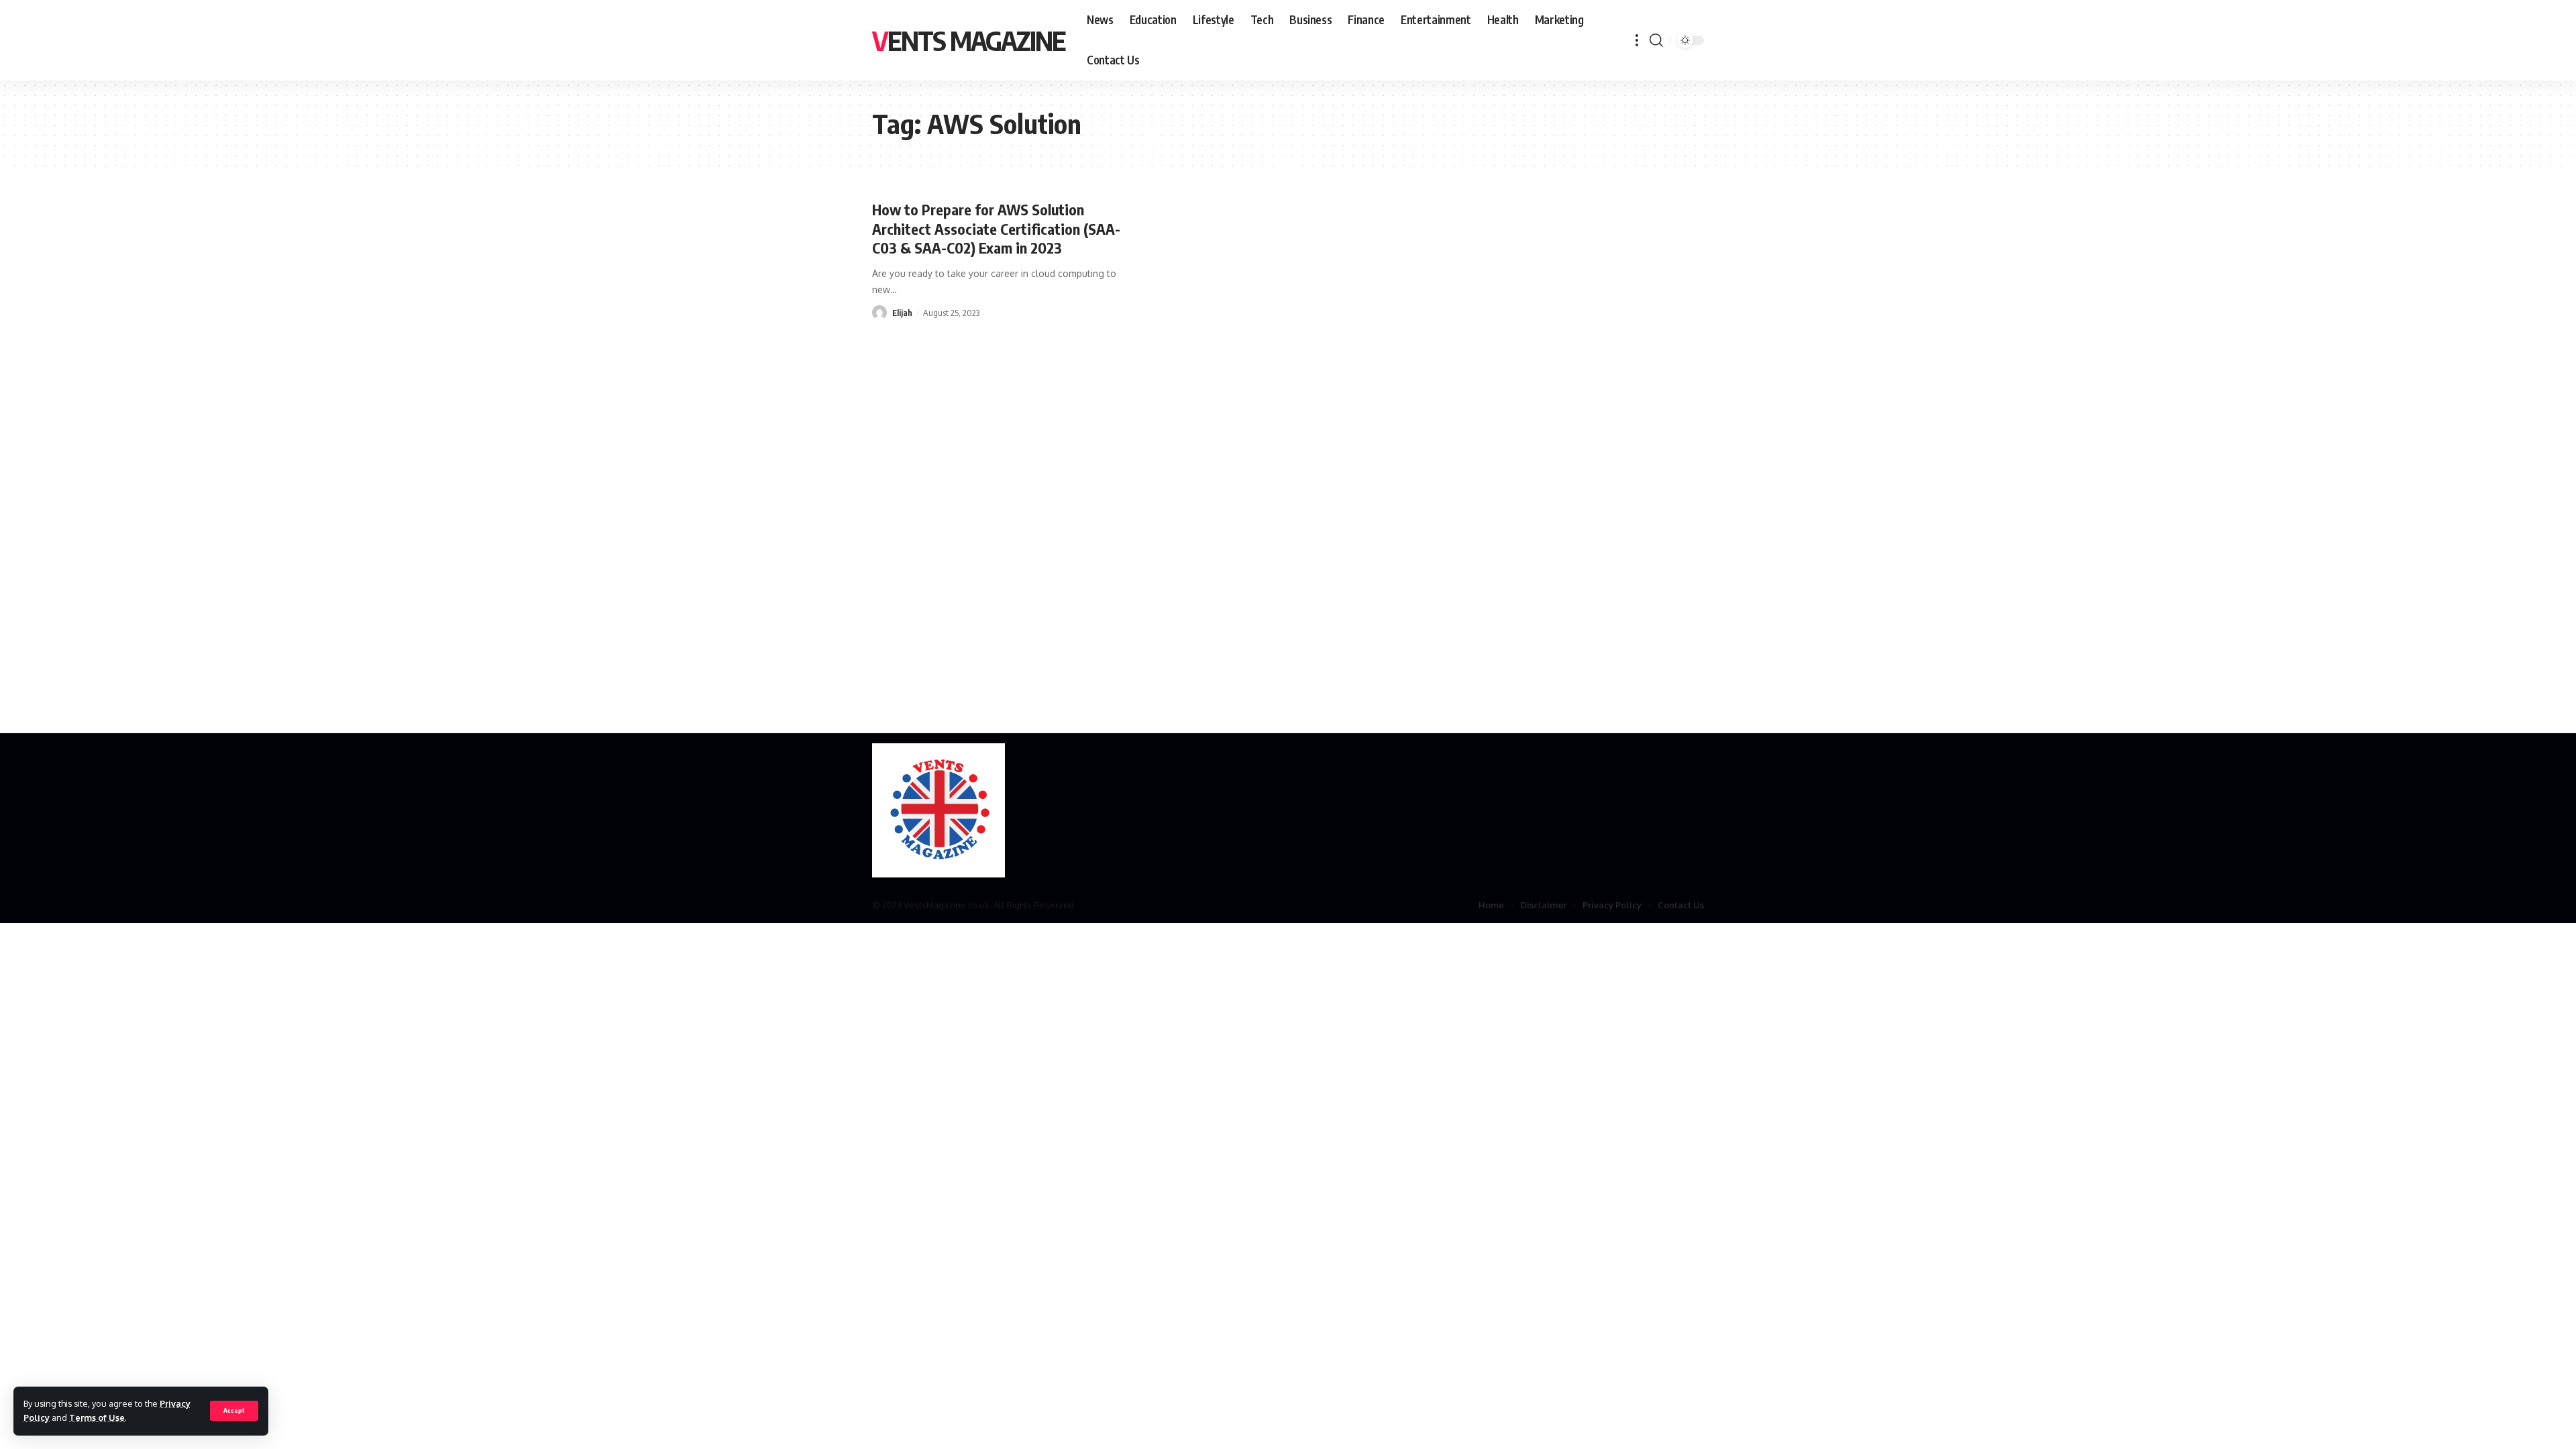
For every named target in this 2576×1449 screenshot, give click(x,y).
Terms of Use (97, 1417)
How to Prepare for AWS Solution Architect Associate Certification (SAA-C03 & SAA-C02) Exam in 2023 (996, 228)
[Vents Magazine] (938, 810)
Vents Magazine (969, 40)
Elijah (902, 313)
